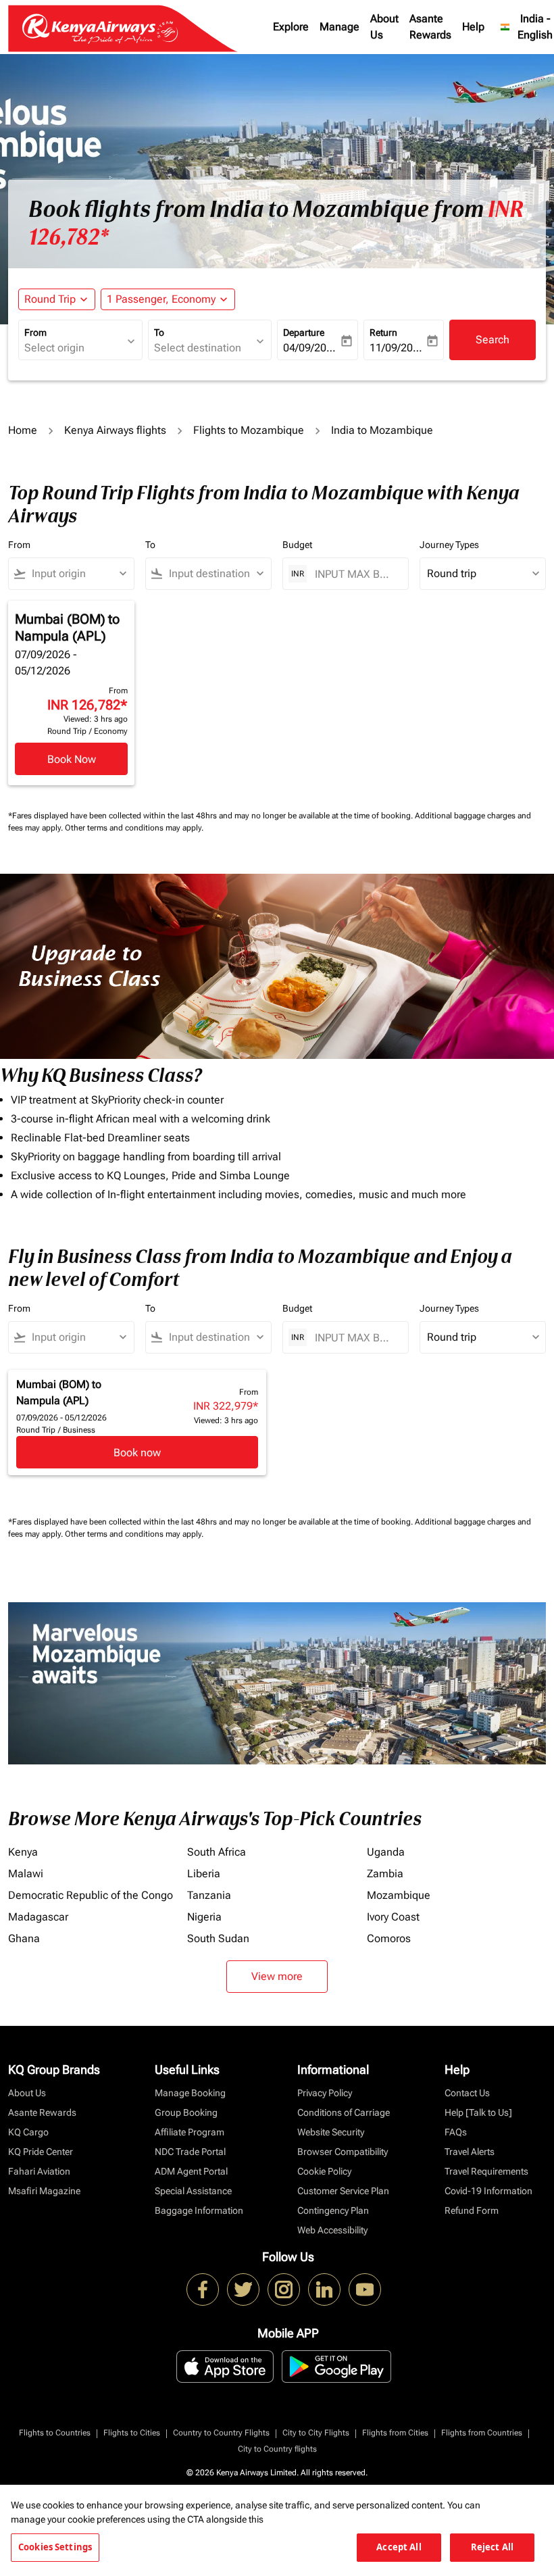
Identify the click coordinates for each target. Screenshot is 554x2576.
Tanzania (209, 1895)
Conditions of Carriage (344, 2112)
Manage (339, 27)
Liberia (204, 1874)
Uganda (386, 1852)
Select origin (54, 348)
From (35, 332)
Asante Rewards (430, 27)
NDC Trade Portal (190, 2152)
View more (277, 1976)
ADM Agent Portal (191, 2171)
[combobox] (77, 574)
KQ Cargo (28, 2132)
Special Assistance (193, 2191)
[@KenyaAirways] (243, 2289)
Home (23, 430)
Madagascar (38, 1917)
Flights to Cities (132, 2433)
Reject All (492, 2547)
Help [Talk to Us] (478, 2112)
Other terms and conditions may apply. (134, 828)
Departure (304, 332)
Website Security (331, 2132)
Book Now (72, 759)
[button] (168, 299)
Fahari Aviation (39, 2171)
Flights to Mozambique (249, 430)
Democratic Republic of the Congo (91, 1895)
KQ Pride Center (41, 2152)
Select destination (198, 348)
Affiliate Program (190, 2132)
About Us (384, 27)
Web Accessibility (332, 2230)
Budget (297, 545)
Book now (137, 1453)
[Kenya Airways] (203, 2289)
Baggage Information (199, 2210)
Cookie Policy (324, 2171)
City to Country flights (277, 2449)
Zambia (385, 1874)
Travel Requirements (486, 2171)
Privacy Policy (325, 2093)
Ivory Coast (393, 1917)
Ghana (24, 1938)
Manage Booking (190, 2093)
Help (473, 27)
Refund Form (472, 2210)
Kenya (23, 1852)
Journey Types (449, 545)
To (159, 332)
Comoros (389, 1938)
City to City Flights (316, 2433)
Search (493, 340)
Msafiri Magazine (44, 2191)
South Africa (217, 1852)
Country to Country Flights (221, 2433)
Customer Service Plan (343, 2191)
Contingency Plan (333, 2210)
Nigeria (204, 1917)
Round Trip (50, 299)
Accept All (399, 2547)
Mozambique (399, 1895)
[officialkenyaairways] (284, 2289)
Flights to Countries (55, 2433)
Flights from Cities (395, 2433)
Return (383, 332)
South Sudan (218, 1938)
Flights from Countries (482, 2433)
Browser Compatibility (343, 2152)
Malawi (26, 1874)
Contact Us (467, 2093)
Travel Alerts (470, 2152)
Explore (291, 27)
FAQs (456, 2132)
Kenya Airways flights (115, 430)
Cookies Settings (55, 2547)
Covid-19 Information (488, 2191)
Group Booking (186, 2112)
